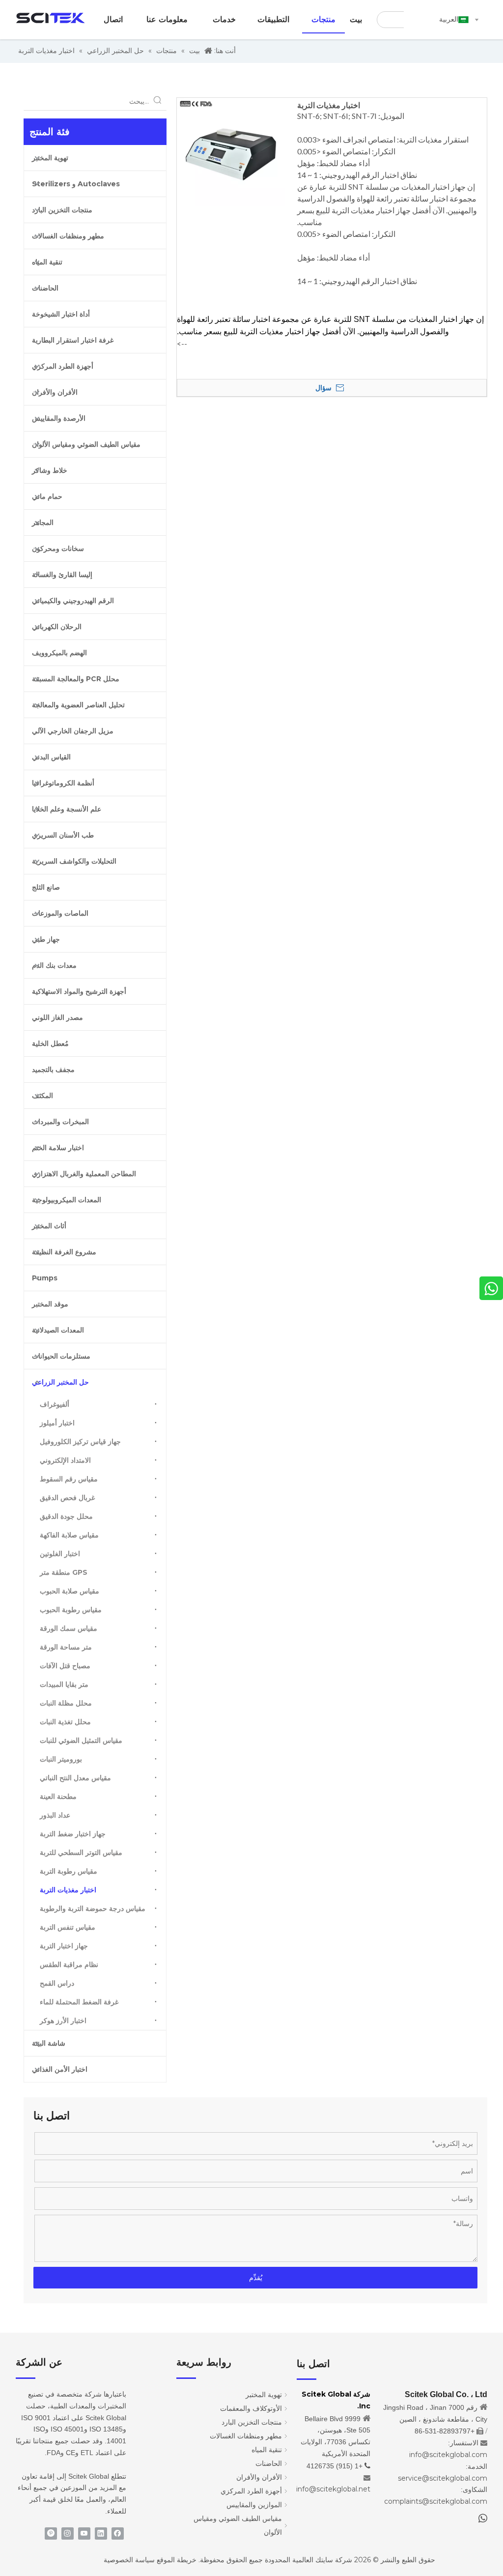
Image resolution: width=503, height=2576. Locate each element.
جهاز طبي (46, 939)
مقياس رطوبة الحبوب (71, 1610)
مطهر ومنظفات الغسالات (68, 236)
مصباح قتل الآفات (65, 1666)
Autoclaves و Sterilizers (76, 184)
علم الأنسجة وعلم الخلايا (67, 809)
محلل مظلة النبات (66, 1703)
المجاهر (43, 522)
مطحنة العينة (58, 1796)
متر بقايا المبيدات (64, 1684)
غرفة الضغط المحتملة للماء (79, 2002)
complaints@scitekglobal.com (436, 2501)
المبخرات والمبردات (60, 1122)
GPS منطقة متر (64, 1572)
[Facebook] (118, 2533)
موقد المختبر (50, 1304)
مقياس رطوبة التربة (69, 1871)
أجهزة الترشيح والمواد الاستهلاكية (79, 991)
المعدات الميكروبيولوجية (67, 1200)
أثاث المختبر (49, 1226)
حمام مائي (47, 496)
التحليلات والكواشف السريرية (74, 861)
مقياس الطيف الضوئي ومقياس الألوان (86, 444)
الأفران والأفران (55, 392)
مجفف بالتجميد (53, 1070)
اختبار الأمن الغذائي (60, 2069)
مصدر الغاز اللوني (57, 1017)
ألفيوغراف (55, 1404)
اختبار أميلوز (57, 1423)
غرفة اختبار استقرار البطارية (73, 340)
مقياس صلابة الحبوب (70, 1591)
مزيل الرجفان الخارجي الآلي (73, 731)
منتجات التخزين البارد (62, 210)
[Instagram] (68, 2533)
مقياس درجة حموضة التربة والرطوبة (93, 1909)
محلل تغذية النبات (65, 1722)
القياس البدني (51, 757)
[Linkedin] (101, 2533)
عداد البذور (55, 1815)
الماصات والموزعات (60, 913)
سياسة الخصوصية (129, 2560)
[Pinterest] (51, 2533)
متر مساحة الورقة (66, 1647)
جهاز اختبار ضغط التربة (73, 1834)
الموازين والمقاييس (254, 2505)
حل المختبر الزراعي (60, 1382)
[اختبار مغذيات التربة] (231, 151)
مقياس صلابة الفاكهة (69, 1535)
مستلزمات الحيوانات (61, 1356)
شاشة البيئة (49, 2043)
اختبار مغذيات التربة (68, 1890)
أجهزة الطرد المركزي (63, 366)
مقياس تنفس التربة (68, 1927)
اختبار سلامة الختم (58, 1148)
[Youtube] (84, 2533)
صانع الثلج (46, 887)
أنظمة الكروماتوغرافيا (63, 783)
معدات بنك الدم (54, 965)
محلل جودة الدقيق (66, 1516)
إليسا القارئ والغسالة (62, 575)
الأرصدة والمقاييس (59, 418)
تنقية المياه (47, 262)
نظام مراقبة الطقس (69, 1965)
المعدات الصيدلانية (58, 1330)
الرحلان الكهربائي (57, 627)
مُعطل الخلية (50, 1043)
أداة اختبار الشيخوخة (61, 314)
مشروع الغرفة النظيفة (64, 1252)
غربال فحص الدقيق (67, 1498)
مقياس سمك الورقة (69, 1628)
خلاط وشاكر (50, 470)
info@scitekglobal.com (448, 2455)
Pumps (45, 1278)
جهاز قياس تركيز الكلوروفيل (80, 1442)
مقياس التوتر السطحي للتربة (81, 1852)
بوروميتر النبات (61, 1759)
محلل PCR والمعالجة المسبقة (76, 679)
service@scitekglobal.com (443, 2478)
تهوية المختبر (50, 158)
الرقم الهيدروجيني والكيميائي (73, 601)
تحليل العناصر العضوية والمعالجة (78, 705)
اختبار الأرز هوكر (63, 2021)
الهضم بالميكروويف (59, 653)
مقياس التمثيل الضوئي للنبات (81, 1740)
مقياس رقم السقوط (69, 1479)
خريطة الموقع (177, 2560)
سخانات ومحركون (58, 549)
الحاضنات (45, 288)
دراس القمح (57, 1983)
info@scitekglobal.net (333, 2489)
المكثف (42, 1096)
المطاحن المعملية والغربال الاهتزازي (84, 1174)
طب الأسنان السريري (63, 835)
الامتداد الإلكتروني (65, 1460)
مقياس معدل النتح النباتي (75, 1778)
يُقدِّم (256, 2278)
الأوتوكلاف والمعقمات (251, 2408)
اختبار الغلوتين (60, 1554)
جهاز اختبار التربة (64, 1946)
